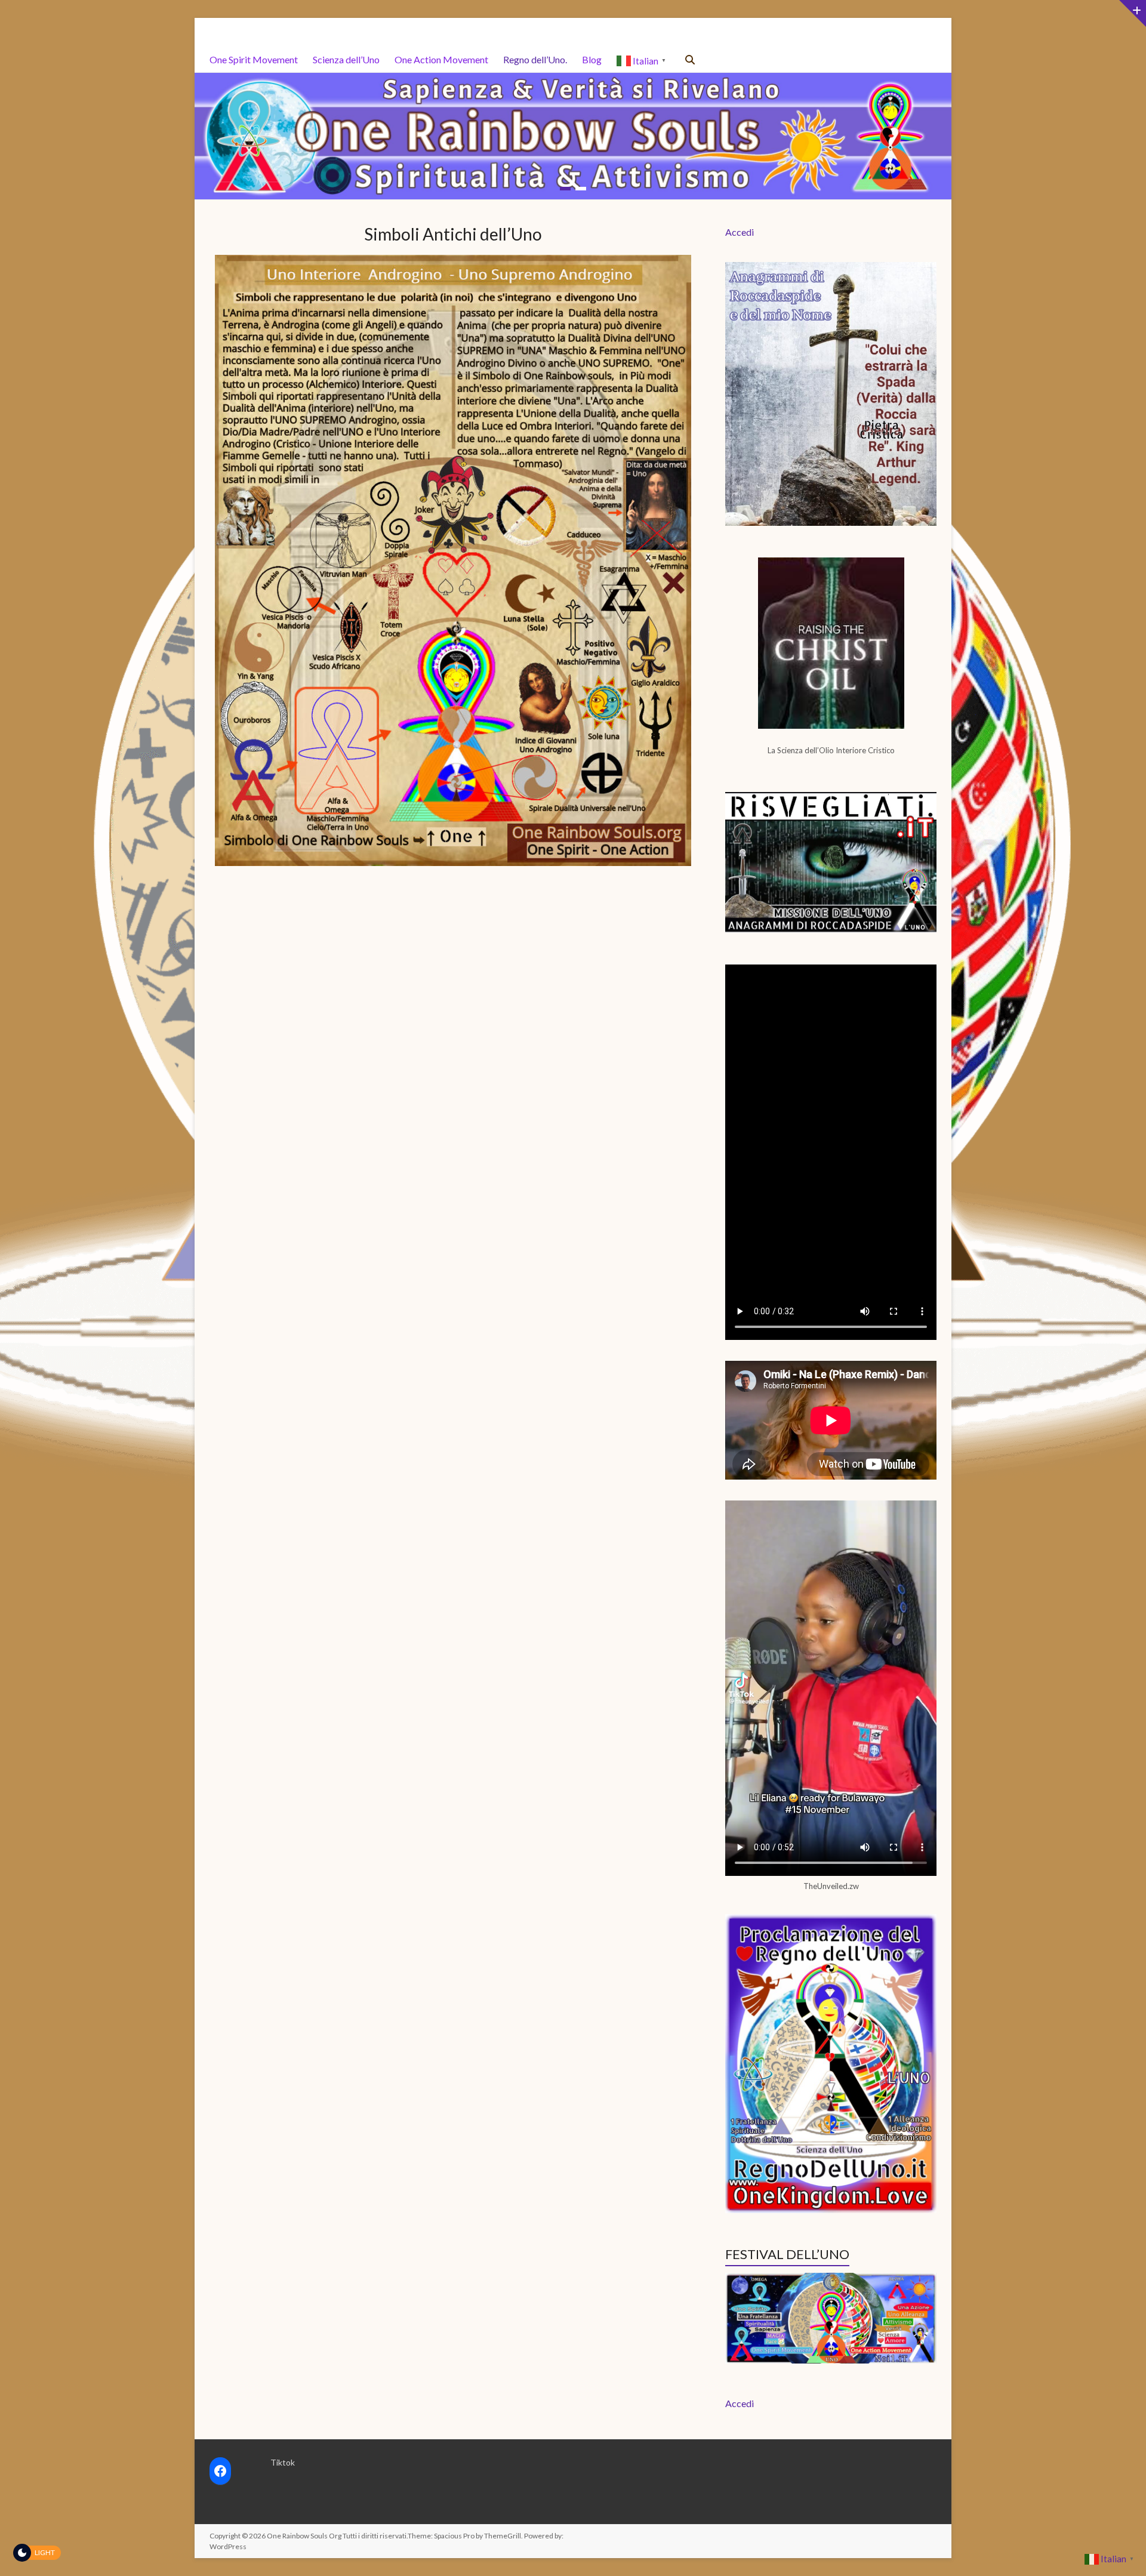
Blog (592, 59)
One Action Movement (441, 59)
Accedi (740, 231)
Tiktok (283, 2462)
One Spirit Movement (254, 59)
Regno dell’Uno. (535, 59)
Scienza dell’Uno (346, 59)
